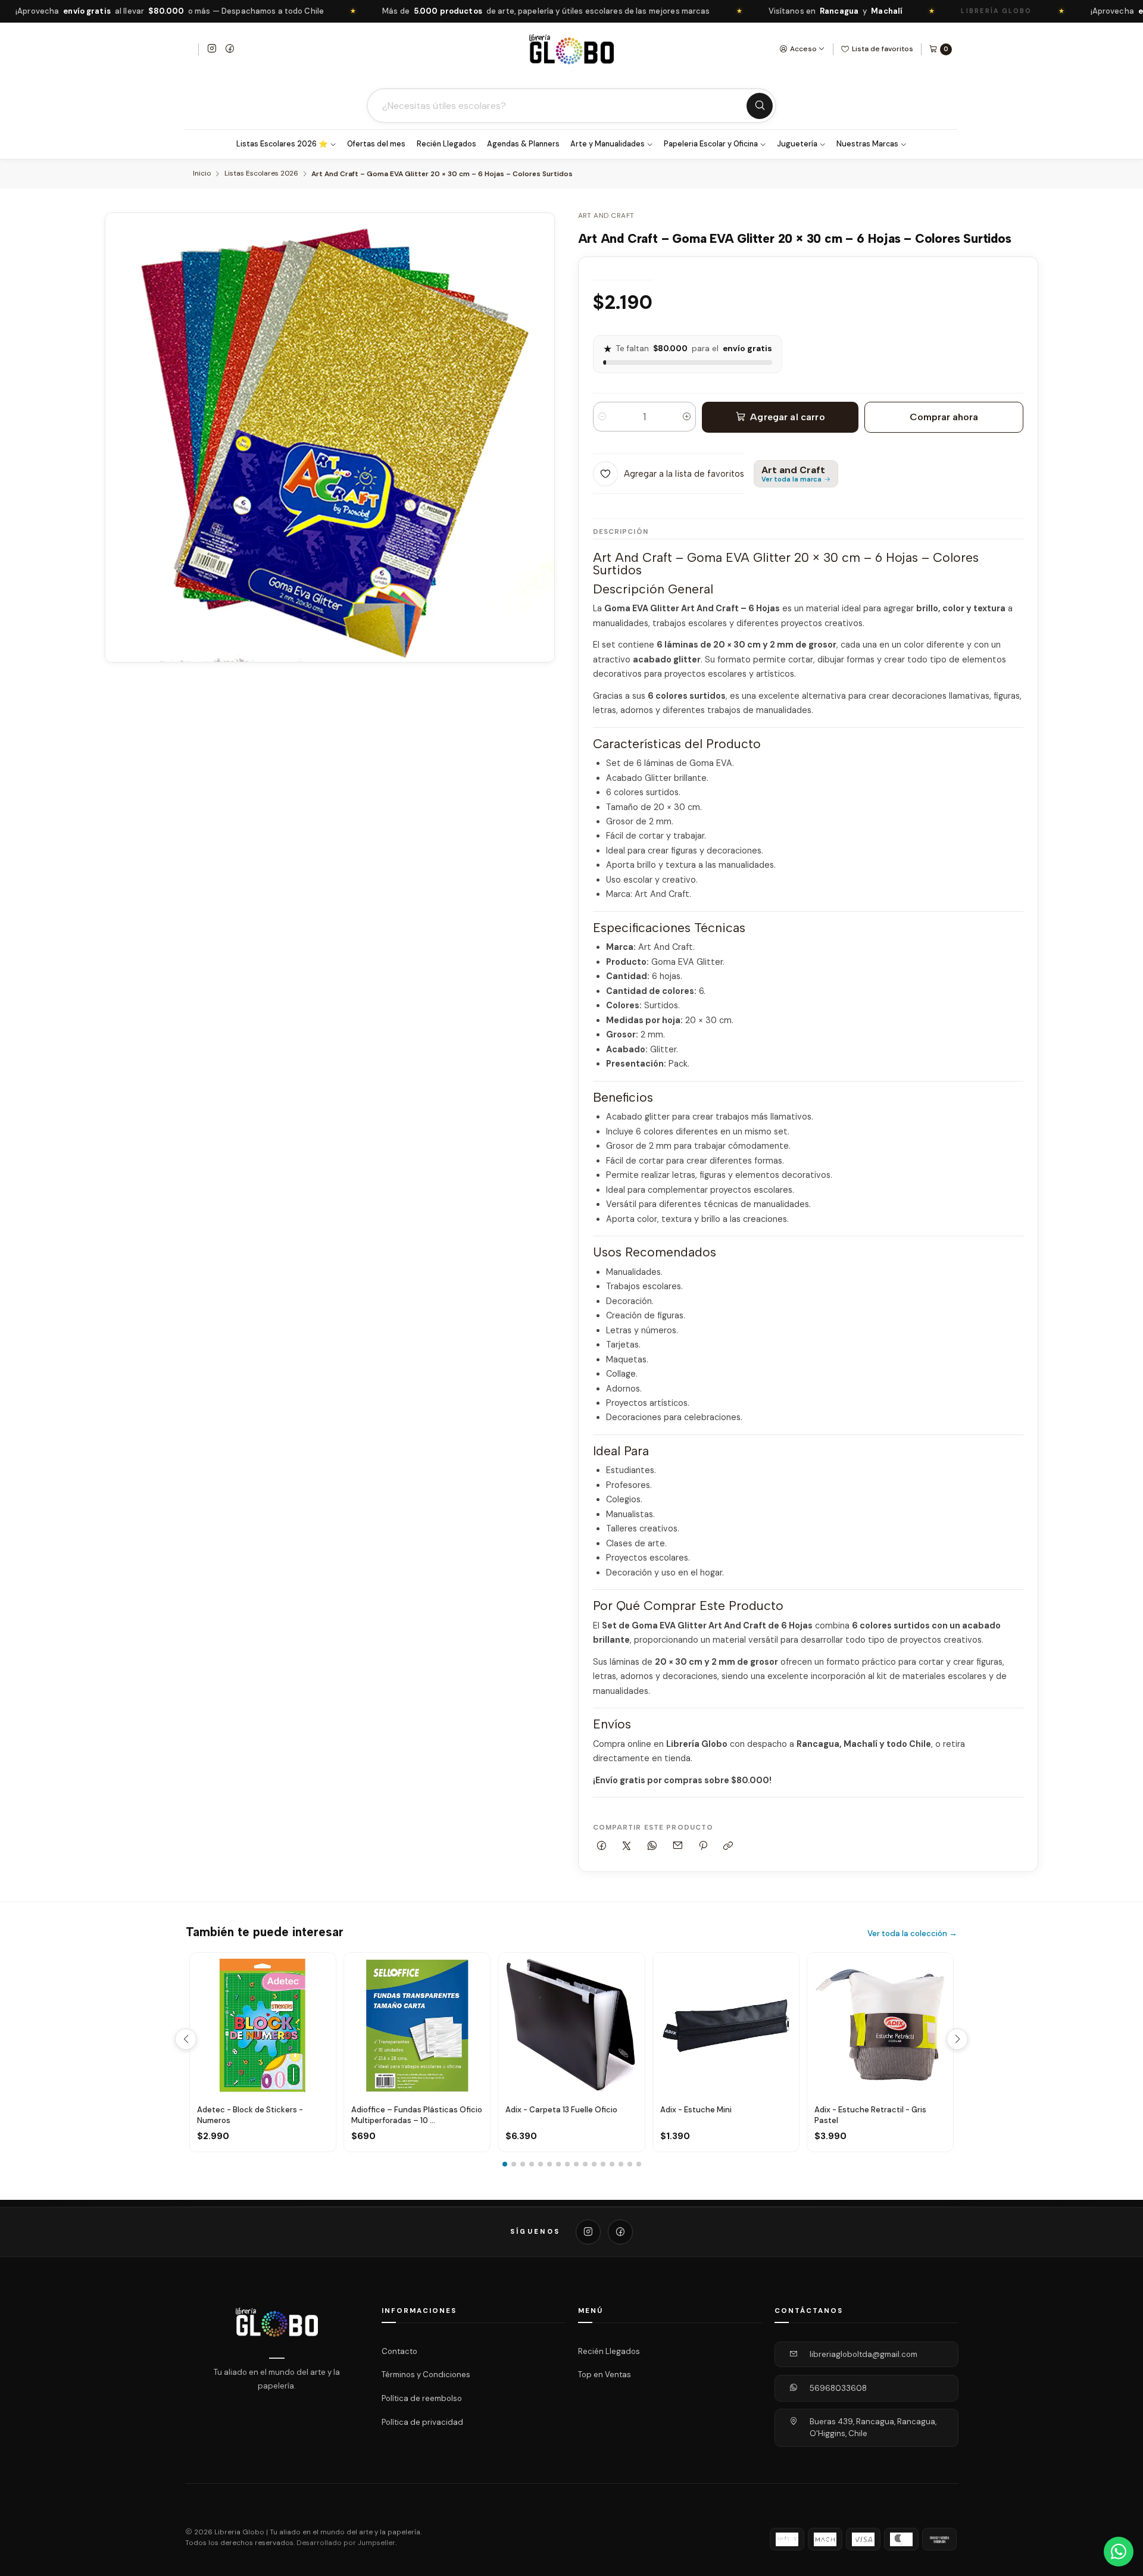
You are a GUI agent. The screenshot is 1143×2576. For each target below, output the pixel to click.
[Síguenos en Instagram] (212, 49)
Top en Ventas (605, 2375)
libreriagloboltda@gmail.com (864, 2354)
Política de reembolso (422, 2398)
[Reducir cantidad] (602, 417)
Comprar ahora (944, 417)
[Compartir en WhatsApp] (652, 1846)
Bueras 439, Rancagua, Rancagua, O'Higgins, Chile (873, 2427)
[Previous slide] (186, 2039)
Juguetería (797, 144)
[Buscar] (760, 106)
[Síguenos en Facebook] (230, 49)
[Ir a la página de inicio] (571, 49)
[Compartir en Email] (677, 1846)
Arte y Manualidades (608, 144)
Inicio (202, 174)
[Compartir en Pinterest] (703, 1846)
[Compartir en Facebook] (602, 1846)
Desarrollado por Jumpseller (346, 2543)
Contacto (399, 2351)
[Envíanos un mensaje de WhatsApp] (1119, 2552)
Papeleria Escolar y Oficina (711, 144)
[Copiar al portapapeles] (728, 1846)
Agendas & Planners (523, 144)
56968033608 (838, 2388)
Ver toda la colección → (912, 1933)
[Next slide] (957, 2039)
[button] (505, 2164)
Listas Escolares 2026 (261, 174)
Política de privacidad (422, 2422)
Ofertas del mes (376, 144)
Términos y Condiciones (426, 2375)
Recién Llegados (446, 144)
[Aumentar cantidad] (687, 417)
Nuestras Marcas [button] (867, 144)
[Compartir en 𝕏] (627, 1846)
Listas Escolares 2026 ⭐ (282, 144)
